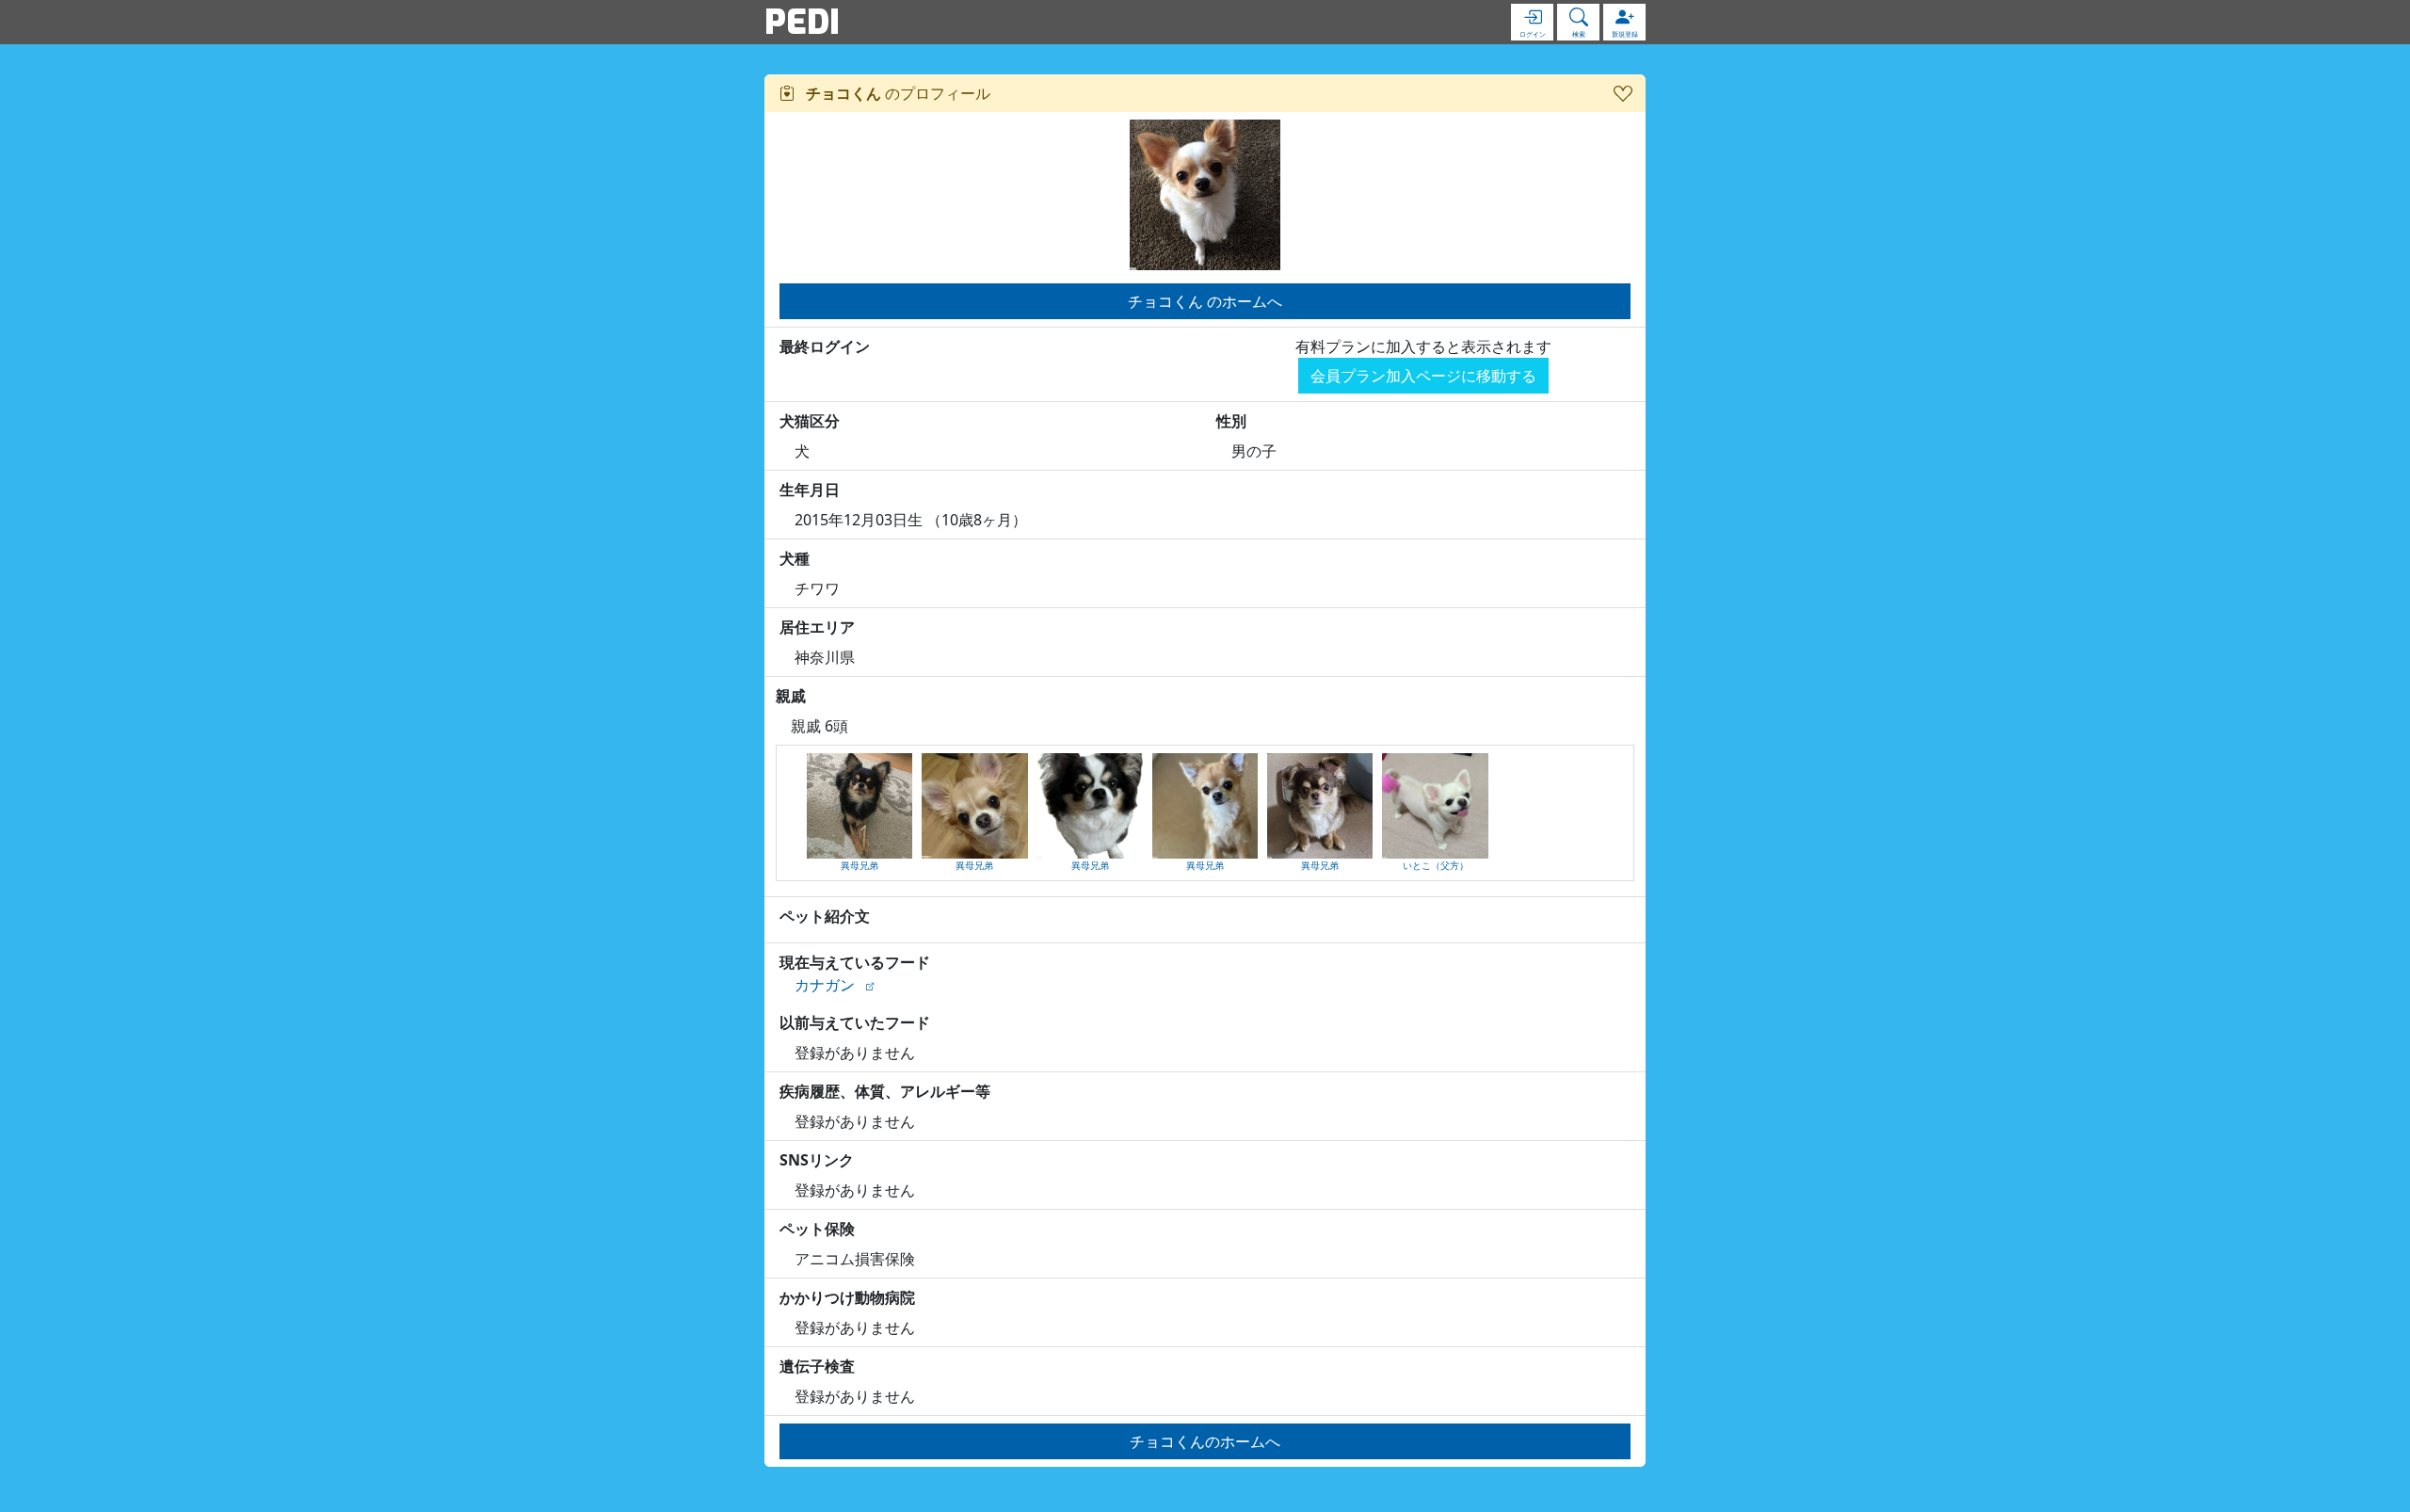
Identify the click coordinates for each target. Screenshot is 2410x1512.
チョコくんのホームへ (1205, 1441)
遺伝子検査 (817, 1366)
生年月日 (810, 490)
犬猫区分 (810, 421)
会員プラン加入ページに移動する (1423, 376)
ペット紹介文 (825, 916)
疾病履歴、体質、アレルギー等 (885, 1091)
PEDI (802, 22)
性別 (1231, 421)
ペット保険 (817, 1229)
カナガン (825, 985)
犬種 (795, 558)
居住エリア (817, 627)
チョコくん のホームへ (1205, 301)
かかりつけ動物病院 (847, 1297)
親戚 (791, 696)
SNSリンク (817, 1160)
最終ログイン (825, 346)
